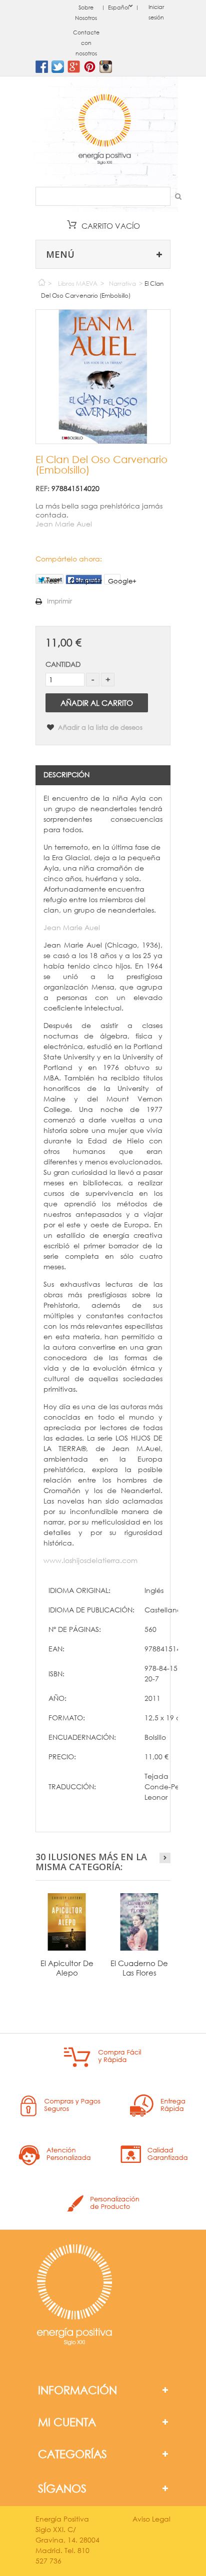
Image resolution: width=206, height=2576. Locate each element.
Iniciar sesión (156, 12)
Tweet (50, 580)
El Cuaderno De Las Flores (139, 1968)
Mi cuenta (67, 2422)
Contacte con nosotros (86, 43)
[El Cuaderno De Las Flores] (139, 1922)
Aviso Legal (151, 2519)
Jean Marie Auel (64, 524)
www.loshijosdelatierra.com (90, 1560)
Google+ (114, 581)
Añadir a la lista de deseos (99, 728)
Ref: (42, 488)
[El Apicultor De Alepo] (67, 1922)
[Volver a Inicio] (41, 280)
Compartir (86, 581)
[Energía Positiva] (104, 130)
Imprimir (59, 601)
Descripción (66, 774)
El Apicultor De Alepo (67, 1968)
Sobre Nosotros (86, 13)
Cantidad (63, 664)
